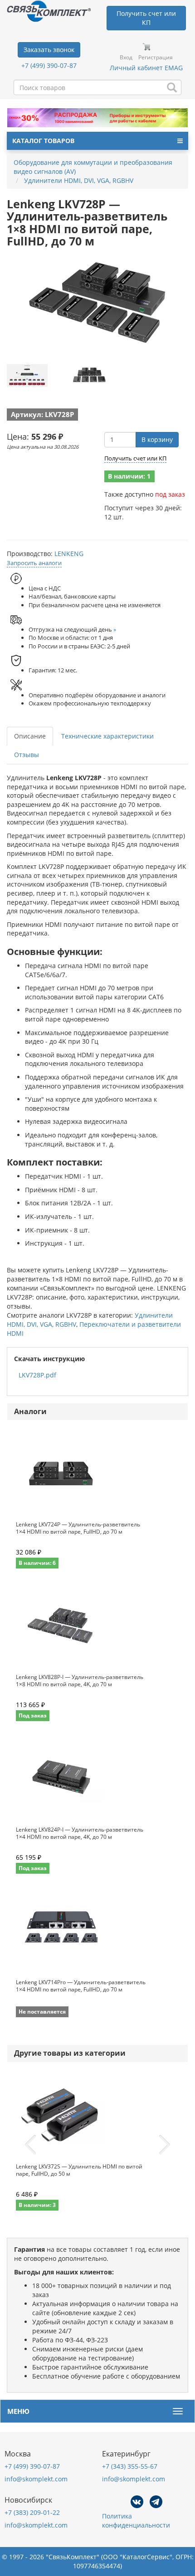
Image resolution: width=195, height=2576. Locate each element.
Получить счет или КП (135, 458)
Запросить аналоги (34, 563)
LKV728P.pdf (37, 1375)
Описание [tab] (30, 736)
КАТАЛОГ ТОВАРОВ (43, 141)
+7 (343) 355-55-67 (130, 2466)
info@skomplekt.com (36, 2479)
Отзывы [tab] (27, 755)
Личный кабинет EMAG (146, 68)
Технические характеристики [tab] (107, 736)
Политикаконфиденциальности (136, 2521)
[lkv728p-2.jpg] (89, 375)
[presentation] (30, 2145)
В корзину (157, 439)
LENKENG (69, 554)
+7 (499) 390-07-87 (49, 65)
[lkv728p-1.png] (27, 375)
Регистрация (156, 57)
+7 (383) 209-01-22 (32, 2512)
